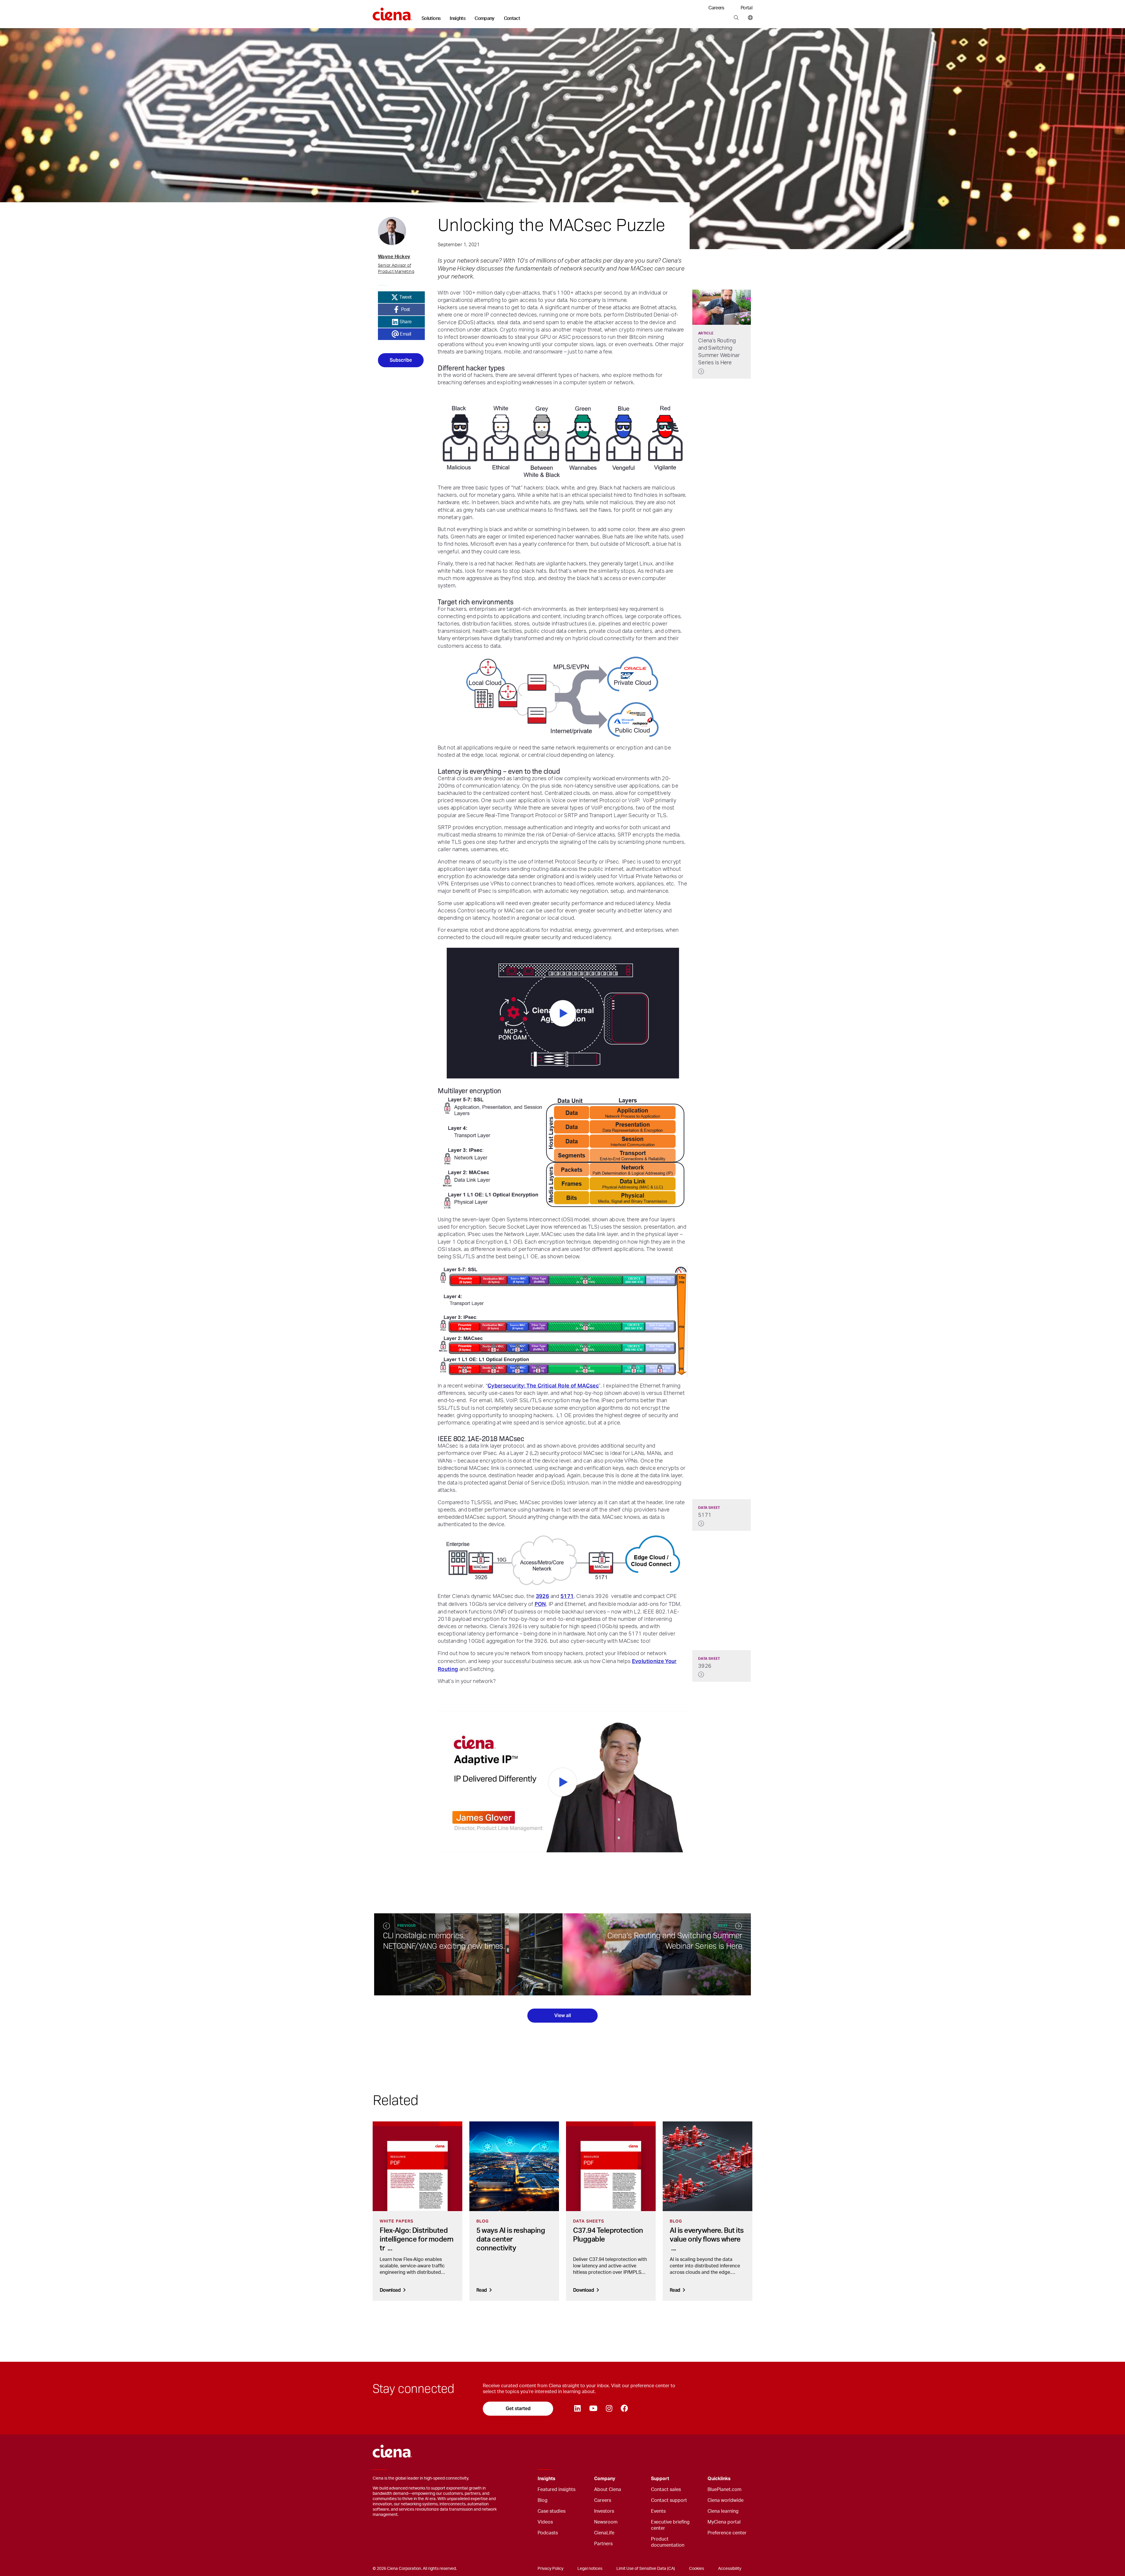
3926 (542, 1596)
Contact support (669, 2500)
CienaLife (604, 2533)
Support (660, 2479)
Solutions (431, 18)
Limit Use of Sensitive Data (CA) (646, 2569)
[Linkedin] (577, 2409)
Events (658, 2511)
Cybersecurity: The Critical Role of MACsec (543, 1386)
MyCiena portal (724, 2522)
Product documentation (668, 2542)
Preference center (727, 2533)
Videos (545, 2522)
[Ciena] (392, 12)
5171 (567, 1596)
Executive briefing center (670, 2525)
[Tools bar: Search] (736, 18)
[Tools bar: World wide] (749, 18)
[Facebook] (624, 2409)
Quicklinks (719, 2479)
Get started (518, 2408)
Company (485, 18)
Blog (543, 2500)
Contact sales (666, 2490)
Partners (603, 2544)
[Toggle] (581, 2479)
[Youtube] (593, 2409)
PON (540, 1604)
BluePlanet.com (725, 2490)
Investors (604, 2511)
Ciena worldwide (726, 2500)
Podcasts (548, 2533)
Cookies (697, 2569)
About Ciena (608, 2490)
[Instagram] (609, 2409)
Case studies (552, 2511)
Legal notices (590, 2569)
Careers (716, 8)
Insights (457, 18)
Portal (746, 8)
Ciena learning (723, 2511)
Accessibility (730, 2569)
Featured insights (556, 2490)
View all (563, 2015)
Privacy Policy (550, 2569)
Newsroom (606, 2522)
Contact (512, 18)
